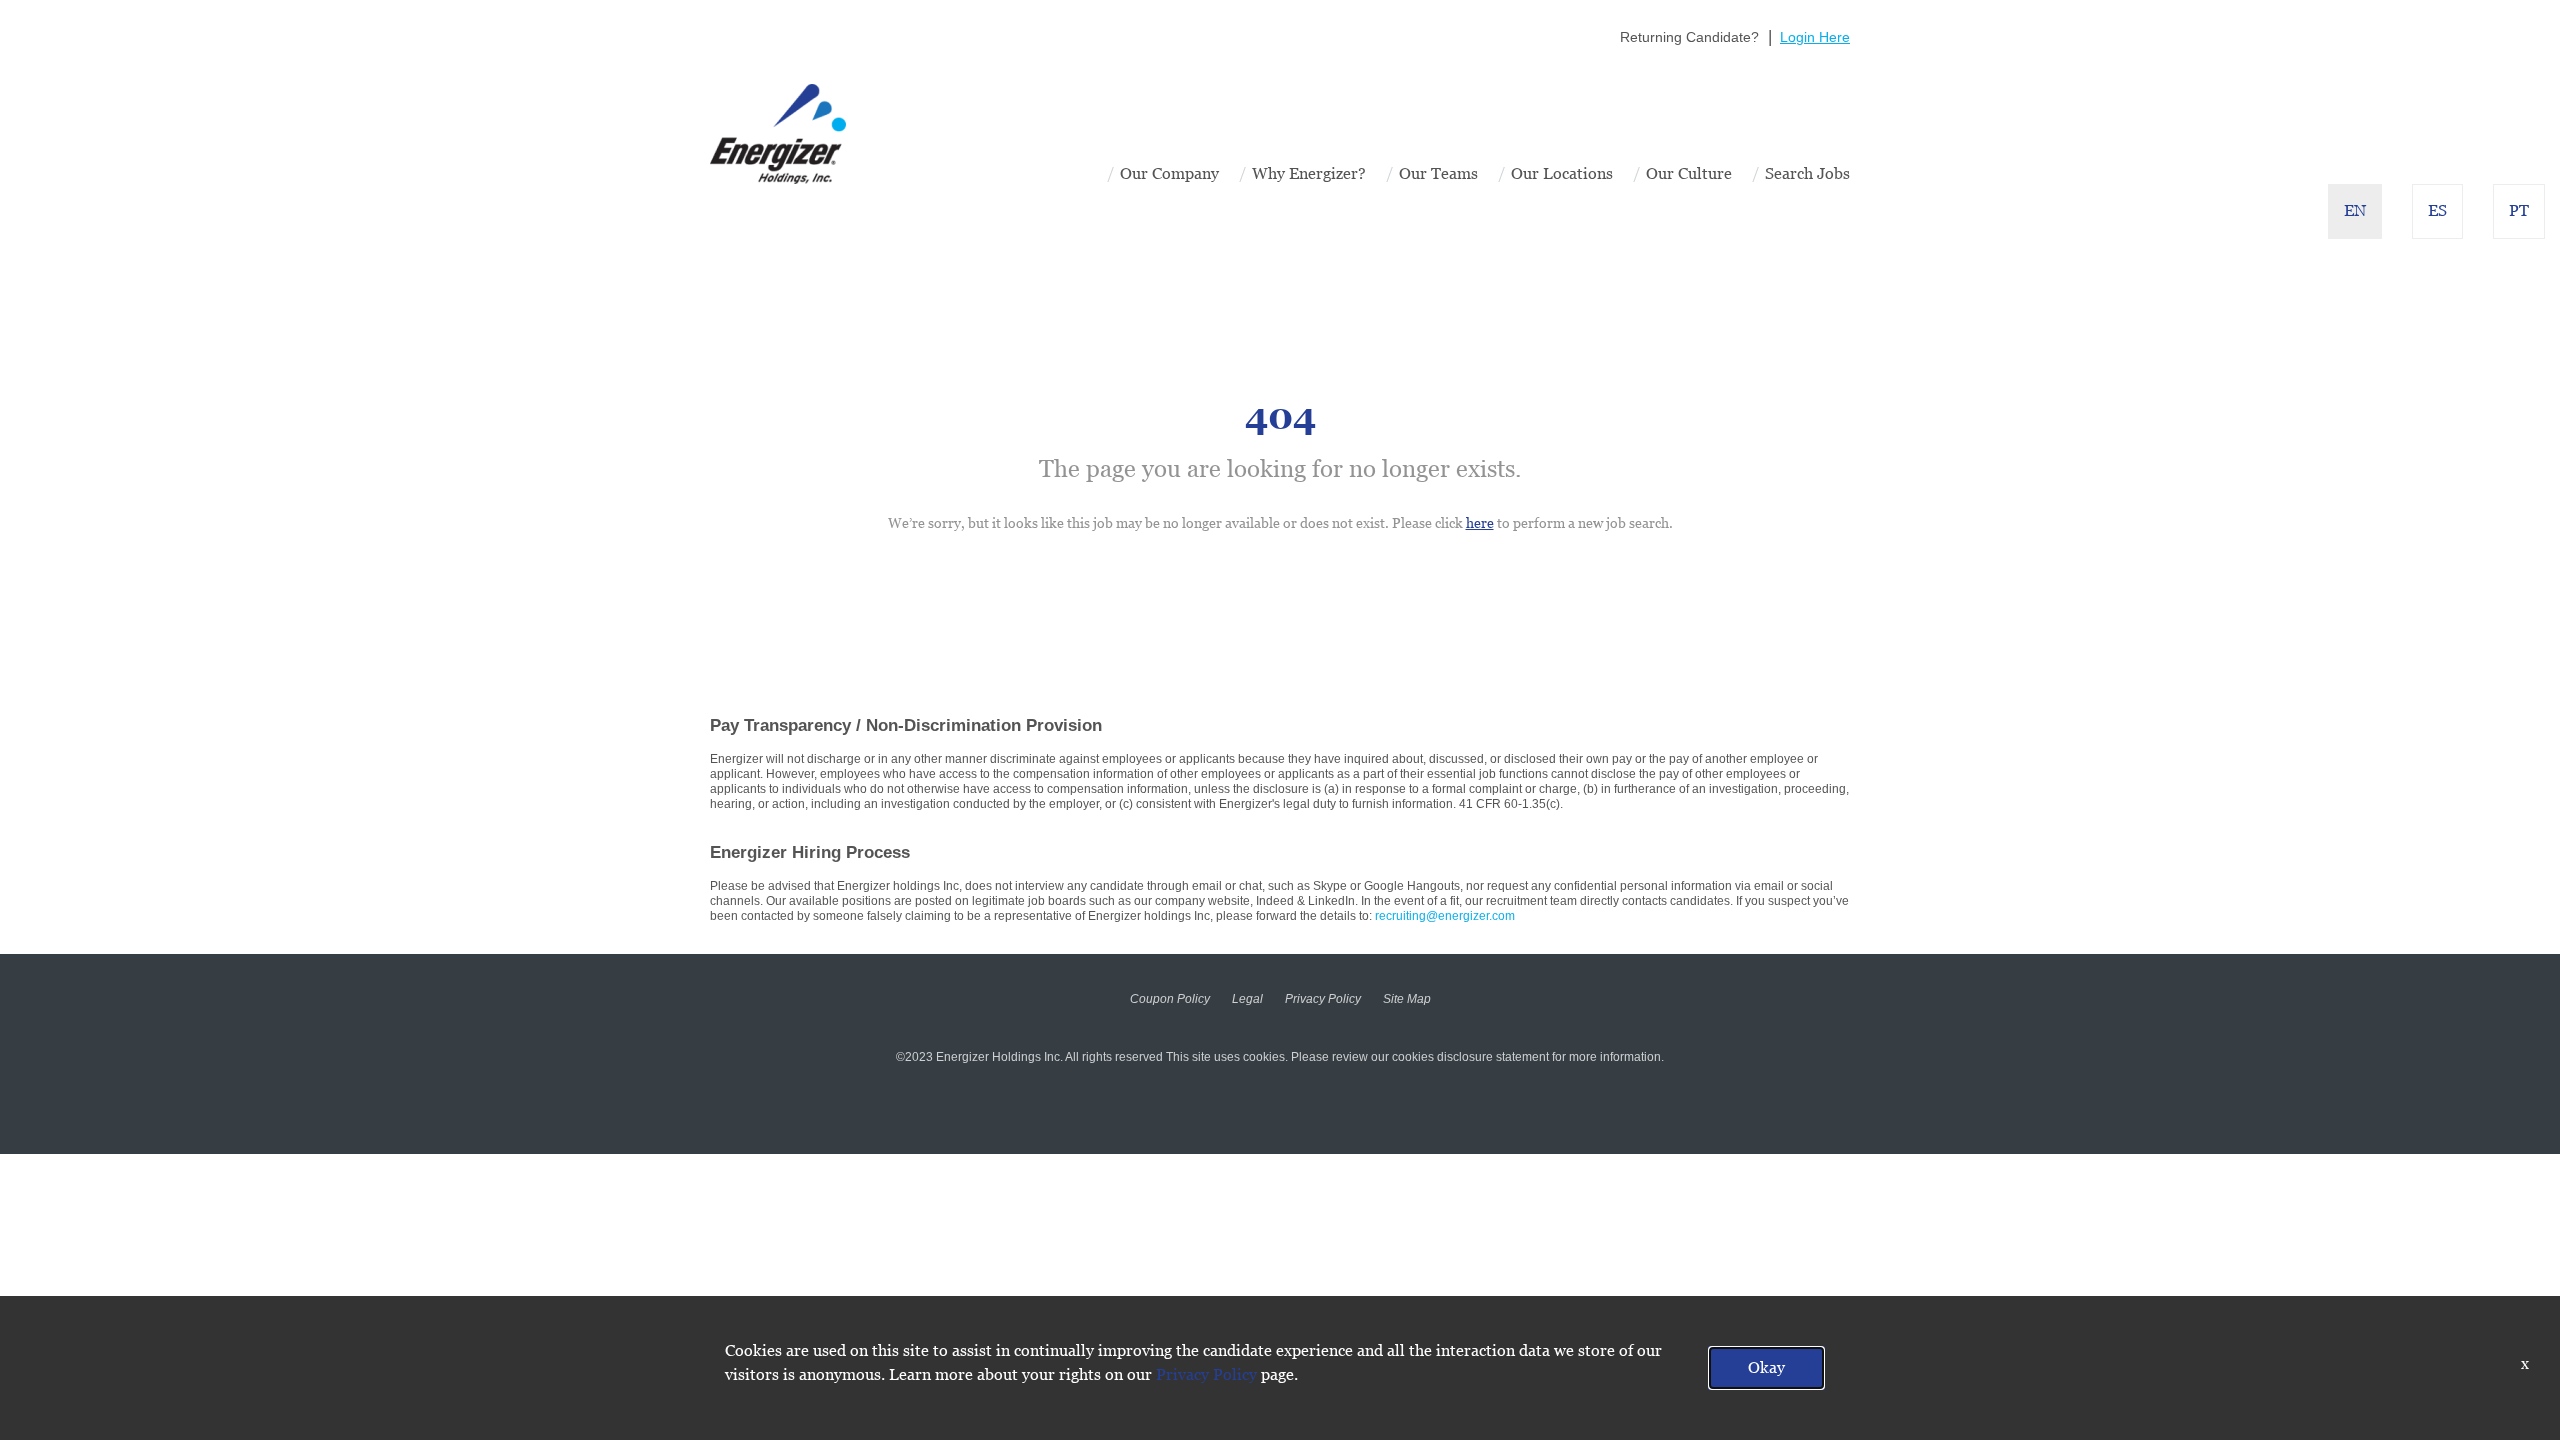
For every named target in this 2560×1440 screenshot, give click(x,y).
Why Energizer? (1309, 173)
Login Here (1815, 37)
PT (2519, 210)
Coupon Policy (1170, 999)
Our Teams (1438, 173)
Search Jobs (1807, 173)
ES (2437, 210)
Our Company (1169, 173)
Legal (1247, 999)
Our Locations (1562, 173)
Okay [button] (1766, 1367)
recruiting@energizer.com (1445, 916)
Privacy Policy (1323, 999)
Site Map (1407, 999)
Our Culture (1689, 173)
